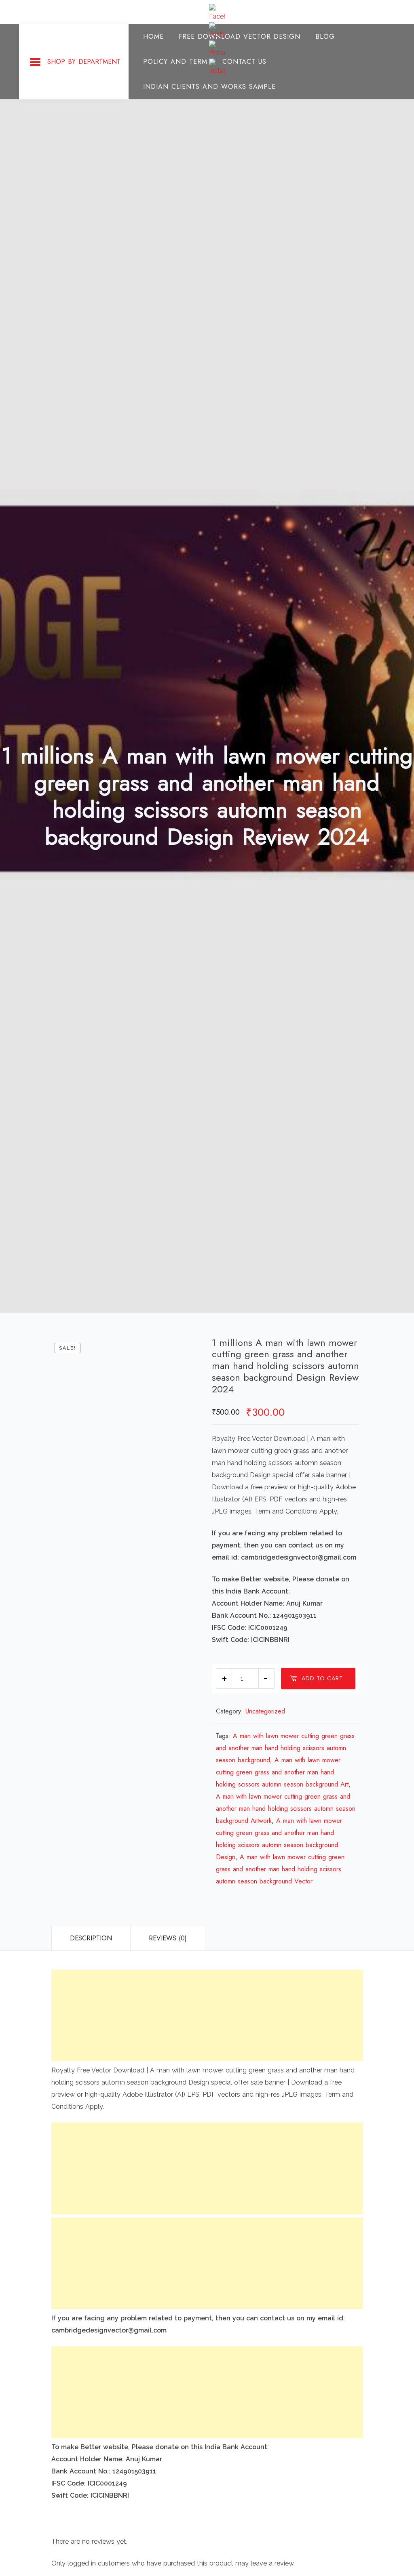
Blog (325, 37)
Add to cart (322, 1678)
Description (91, 1938)
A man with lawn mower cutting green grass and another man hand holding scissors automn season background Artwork (286, 1809)
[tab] (91, 1938)
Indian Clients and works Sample (209, 87)
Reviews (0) (168, 1938)
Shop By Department (84, 62)
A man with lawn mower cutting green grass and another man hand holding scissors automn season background (285, 1748)
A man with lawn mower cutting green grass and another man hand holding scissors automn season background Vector (280, 1869)
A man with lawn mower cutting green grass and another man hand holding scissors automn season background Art (282, 1772)
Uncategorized (265, 1711)
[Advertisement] (207, 2015)
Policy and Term (175, 62)
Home (153, 37)
